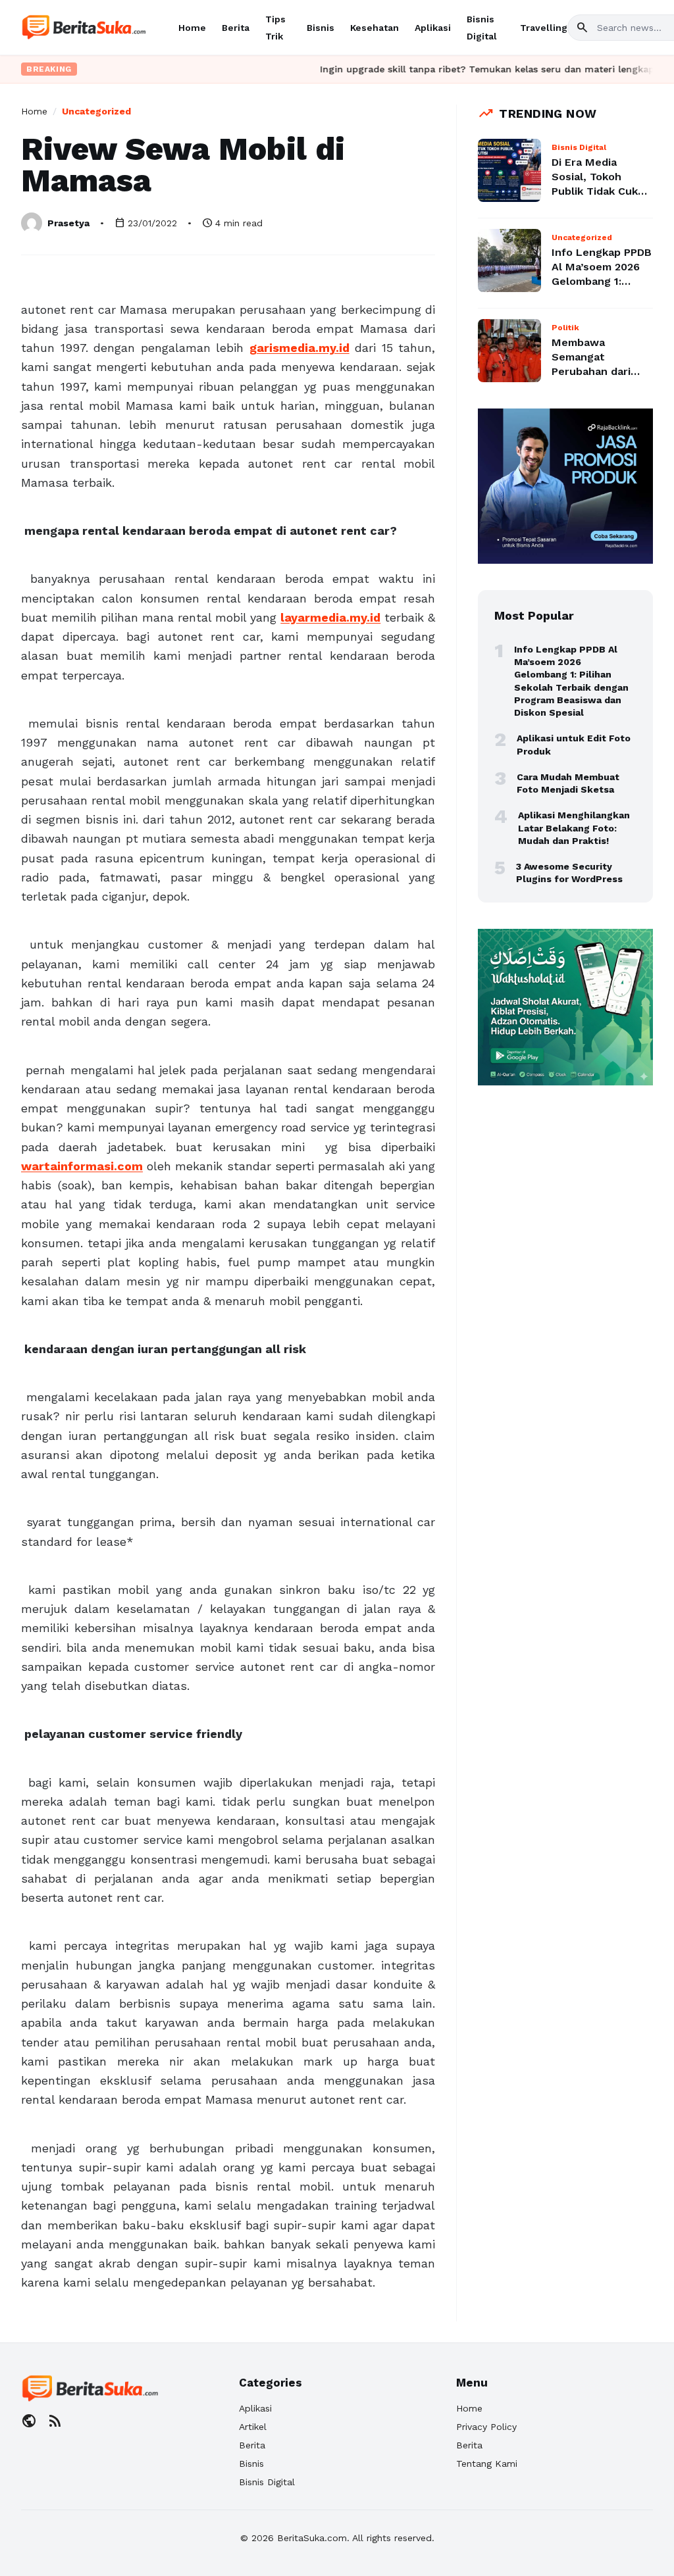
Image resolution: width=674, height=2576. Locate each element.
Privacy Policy (486, 2427)
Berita (236, 28)
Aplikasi (433, 28)
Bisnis (321, 28)
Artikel (253, 2427)
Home (192, 28)
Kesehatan (375, 28)
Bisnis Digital (267, 2482)
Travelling (544, 28)
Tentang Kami (487, 2464)
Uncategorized (96, 111)
